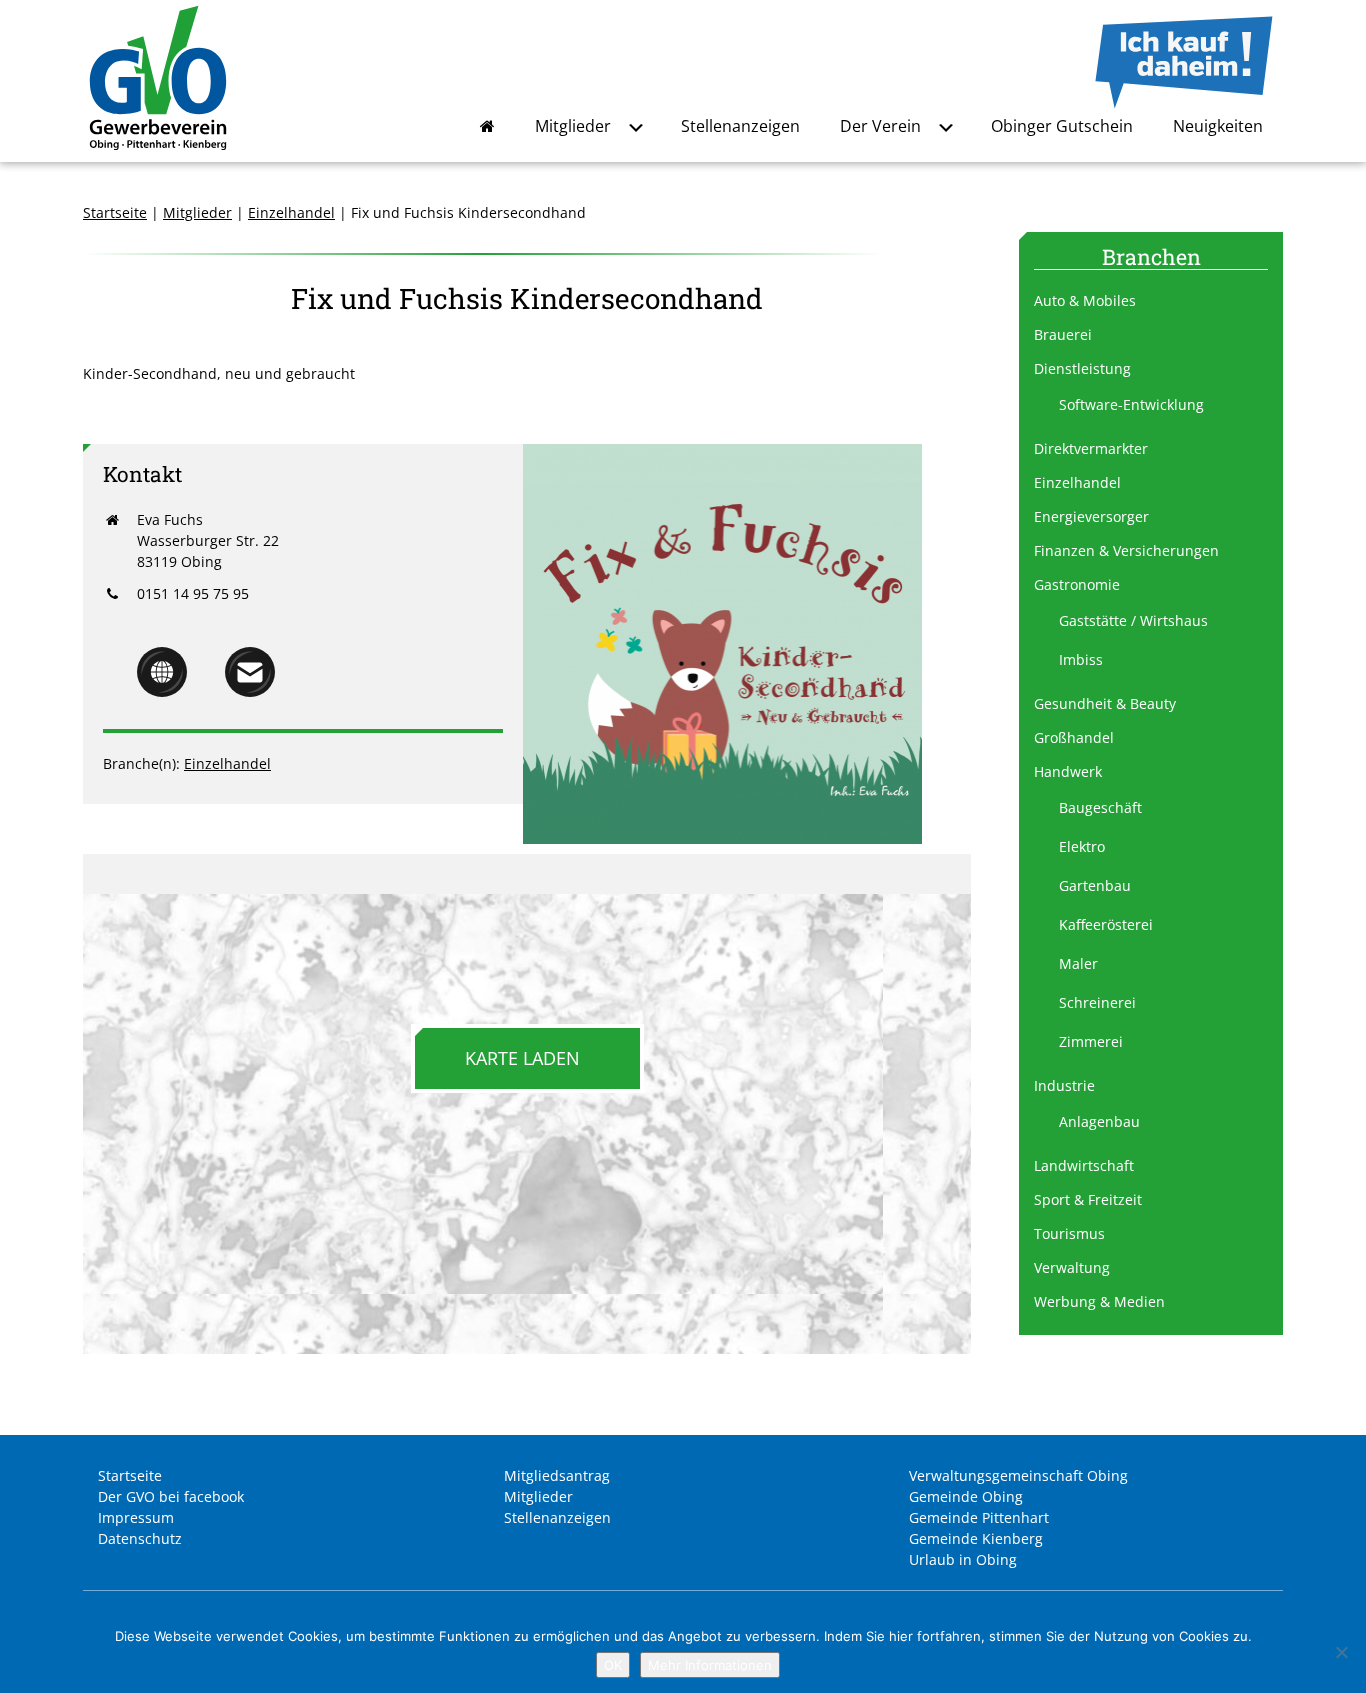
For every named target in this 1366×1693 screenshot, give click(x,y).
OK (613, 1665)
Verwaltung (1072, 1267)
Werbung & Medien (1099, 1301)
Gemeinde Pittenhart (979, 1517)
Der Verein (880, 126)
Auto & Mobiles (1085, 300)
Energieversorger (1091, 516)
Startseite (115, 212)
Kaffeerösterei (1106, 924)
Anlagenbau (1099, 1121)
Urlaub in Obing (963, 1559)
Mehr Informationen (710, 1665)
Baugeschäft (1100, 807)
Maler (1078, 963)
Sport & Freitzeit (1088, 1199)
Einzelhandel (291, 212)
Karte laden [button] (522, 1058)
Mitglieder (573, 126)
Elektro (1082, 846)
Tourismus (1069, 1233)
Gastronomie (1077, 584)
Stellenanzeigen (740, 126)
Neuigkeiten (1218, 126)
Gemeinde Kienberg (976, 1538)
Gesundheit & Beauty (1105, 703)
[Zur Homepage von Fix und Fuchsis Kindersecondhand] (162, 691)
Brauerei (1063, 334)
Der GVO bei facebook (171, 1496)
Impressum (136, 1517)
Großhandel (1074, 737)
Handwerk (1068, 771)
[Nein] (1341, 1652)
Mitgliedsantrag (557, 1475)
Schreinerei (1097, 1002)
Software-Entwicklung (1131, 404)
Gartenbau (1095, 885)
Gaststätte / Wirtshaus (1133, 620)
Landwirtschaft (1084, 1165)
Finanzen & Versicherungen (1126, 550)
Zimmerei (1091, 1041)
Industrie (1064, 1085)
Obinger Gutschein (1062, 126)
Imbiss (1081, 659)
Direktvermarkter (1091, 448)
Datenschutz (140, 1538)
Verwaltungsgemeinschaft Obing (1018, 1475)
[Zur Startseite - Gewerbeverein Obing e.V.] (158, 151)
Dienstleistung (1082, 368)
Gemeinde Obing (966, 1496)
